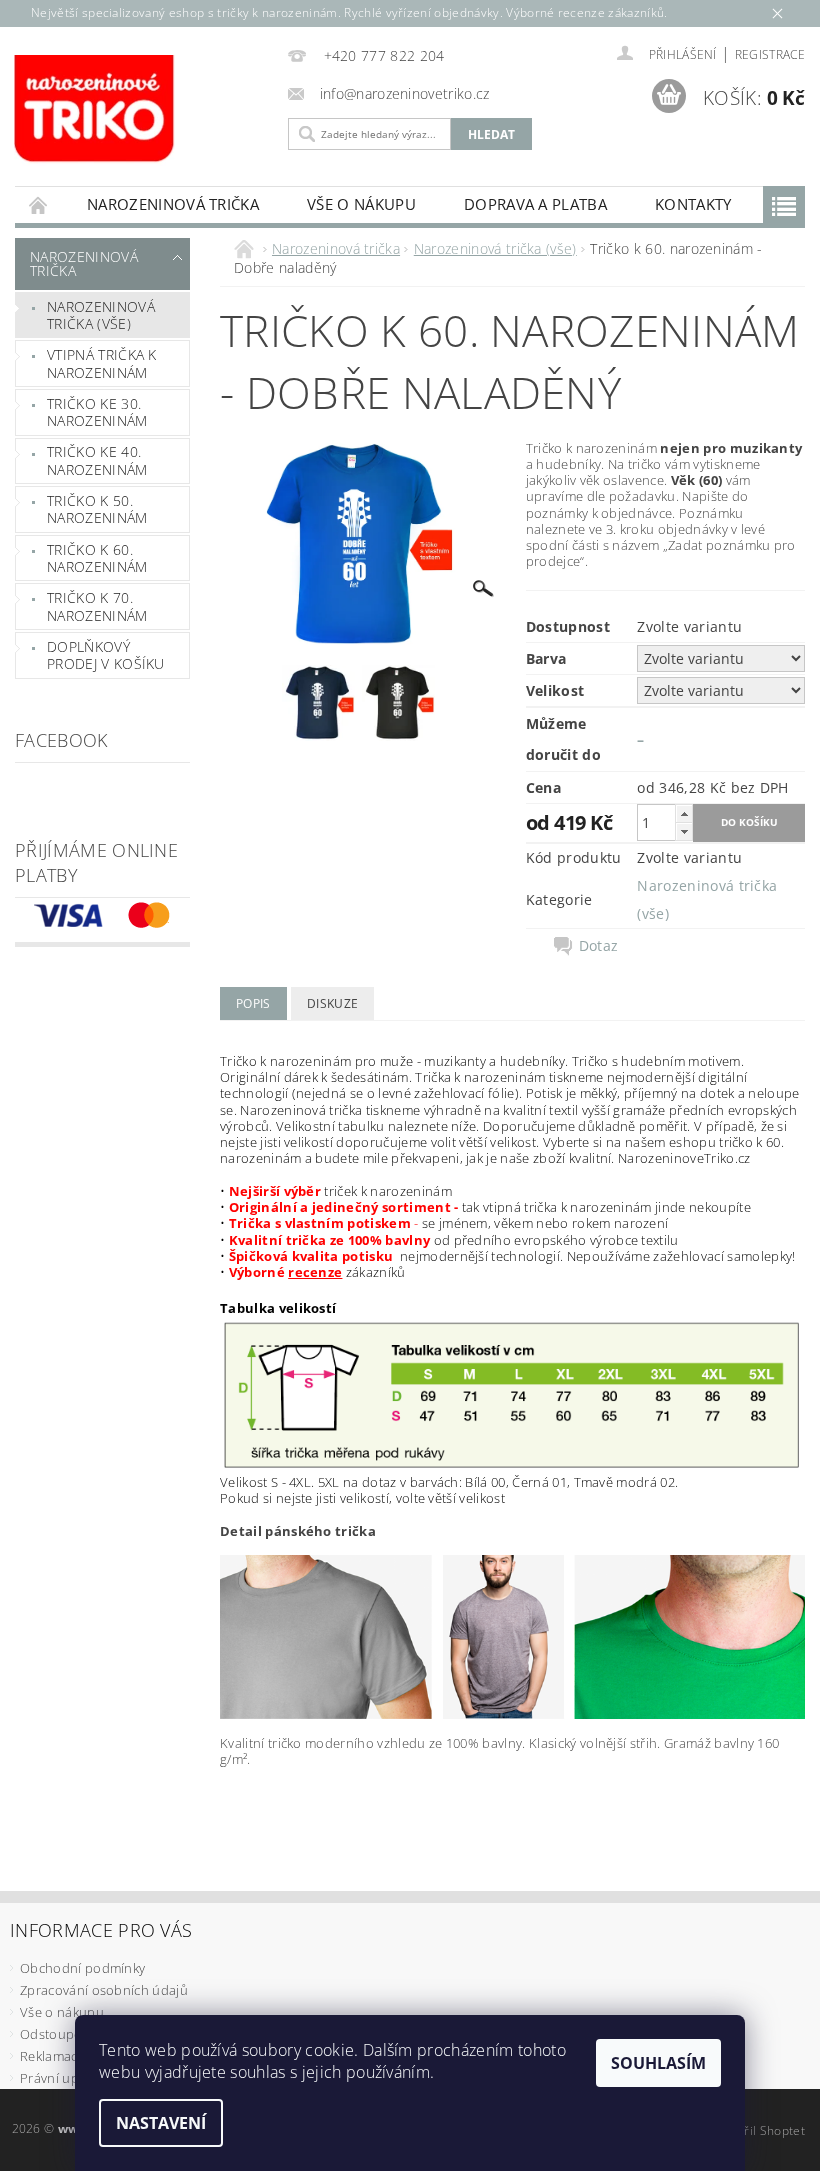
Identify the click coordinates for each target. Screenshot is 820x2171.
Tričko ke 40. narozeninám (97, 460)
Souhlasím (658, 2063)
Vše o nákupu (361, 204)
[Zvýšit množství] (684, 813)
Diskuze (332, 1003)
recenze (315, 1272)
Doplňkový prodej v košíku (106, 655)
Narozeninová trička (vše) (101, 315)
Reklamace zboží (70, 2056)
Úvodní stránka (39, 204)
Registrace (770, 54)
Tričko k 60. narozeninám (97, 558)
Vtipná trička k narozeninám (102, 363)
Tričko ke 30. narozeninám (97, 412)
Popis (253, 1003)
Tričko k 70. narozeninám (97, 606)
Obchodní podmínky (82, 1968)
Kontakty (693, 204)
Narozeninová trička (173, 204)
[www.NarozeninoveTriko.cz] (135, 110)
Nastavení (161, 2123)
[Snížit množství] (684, 831)
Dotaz (599, 946)
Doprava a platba (535, 204)
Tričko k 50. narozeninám (97, 509)
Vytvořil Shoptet (759, 2130)
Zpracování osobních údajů (104, 1990)
